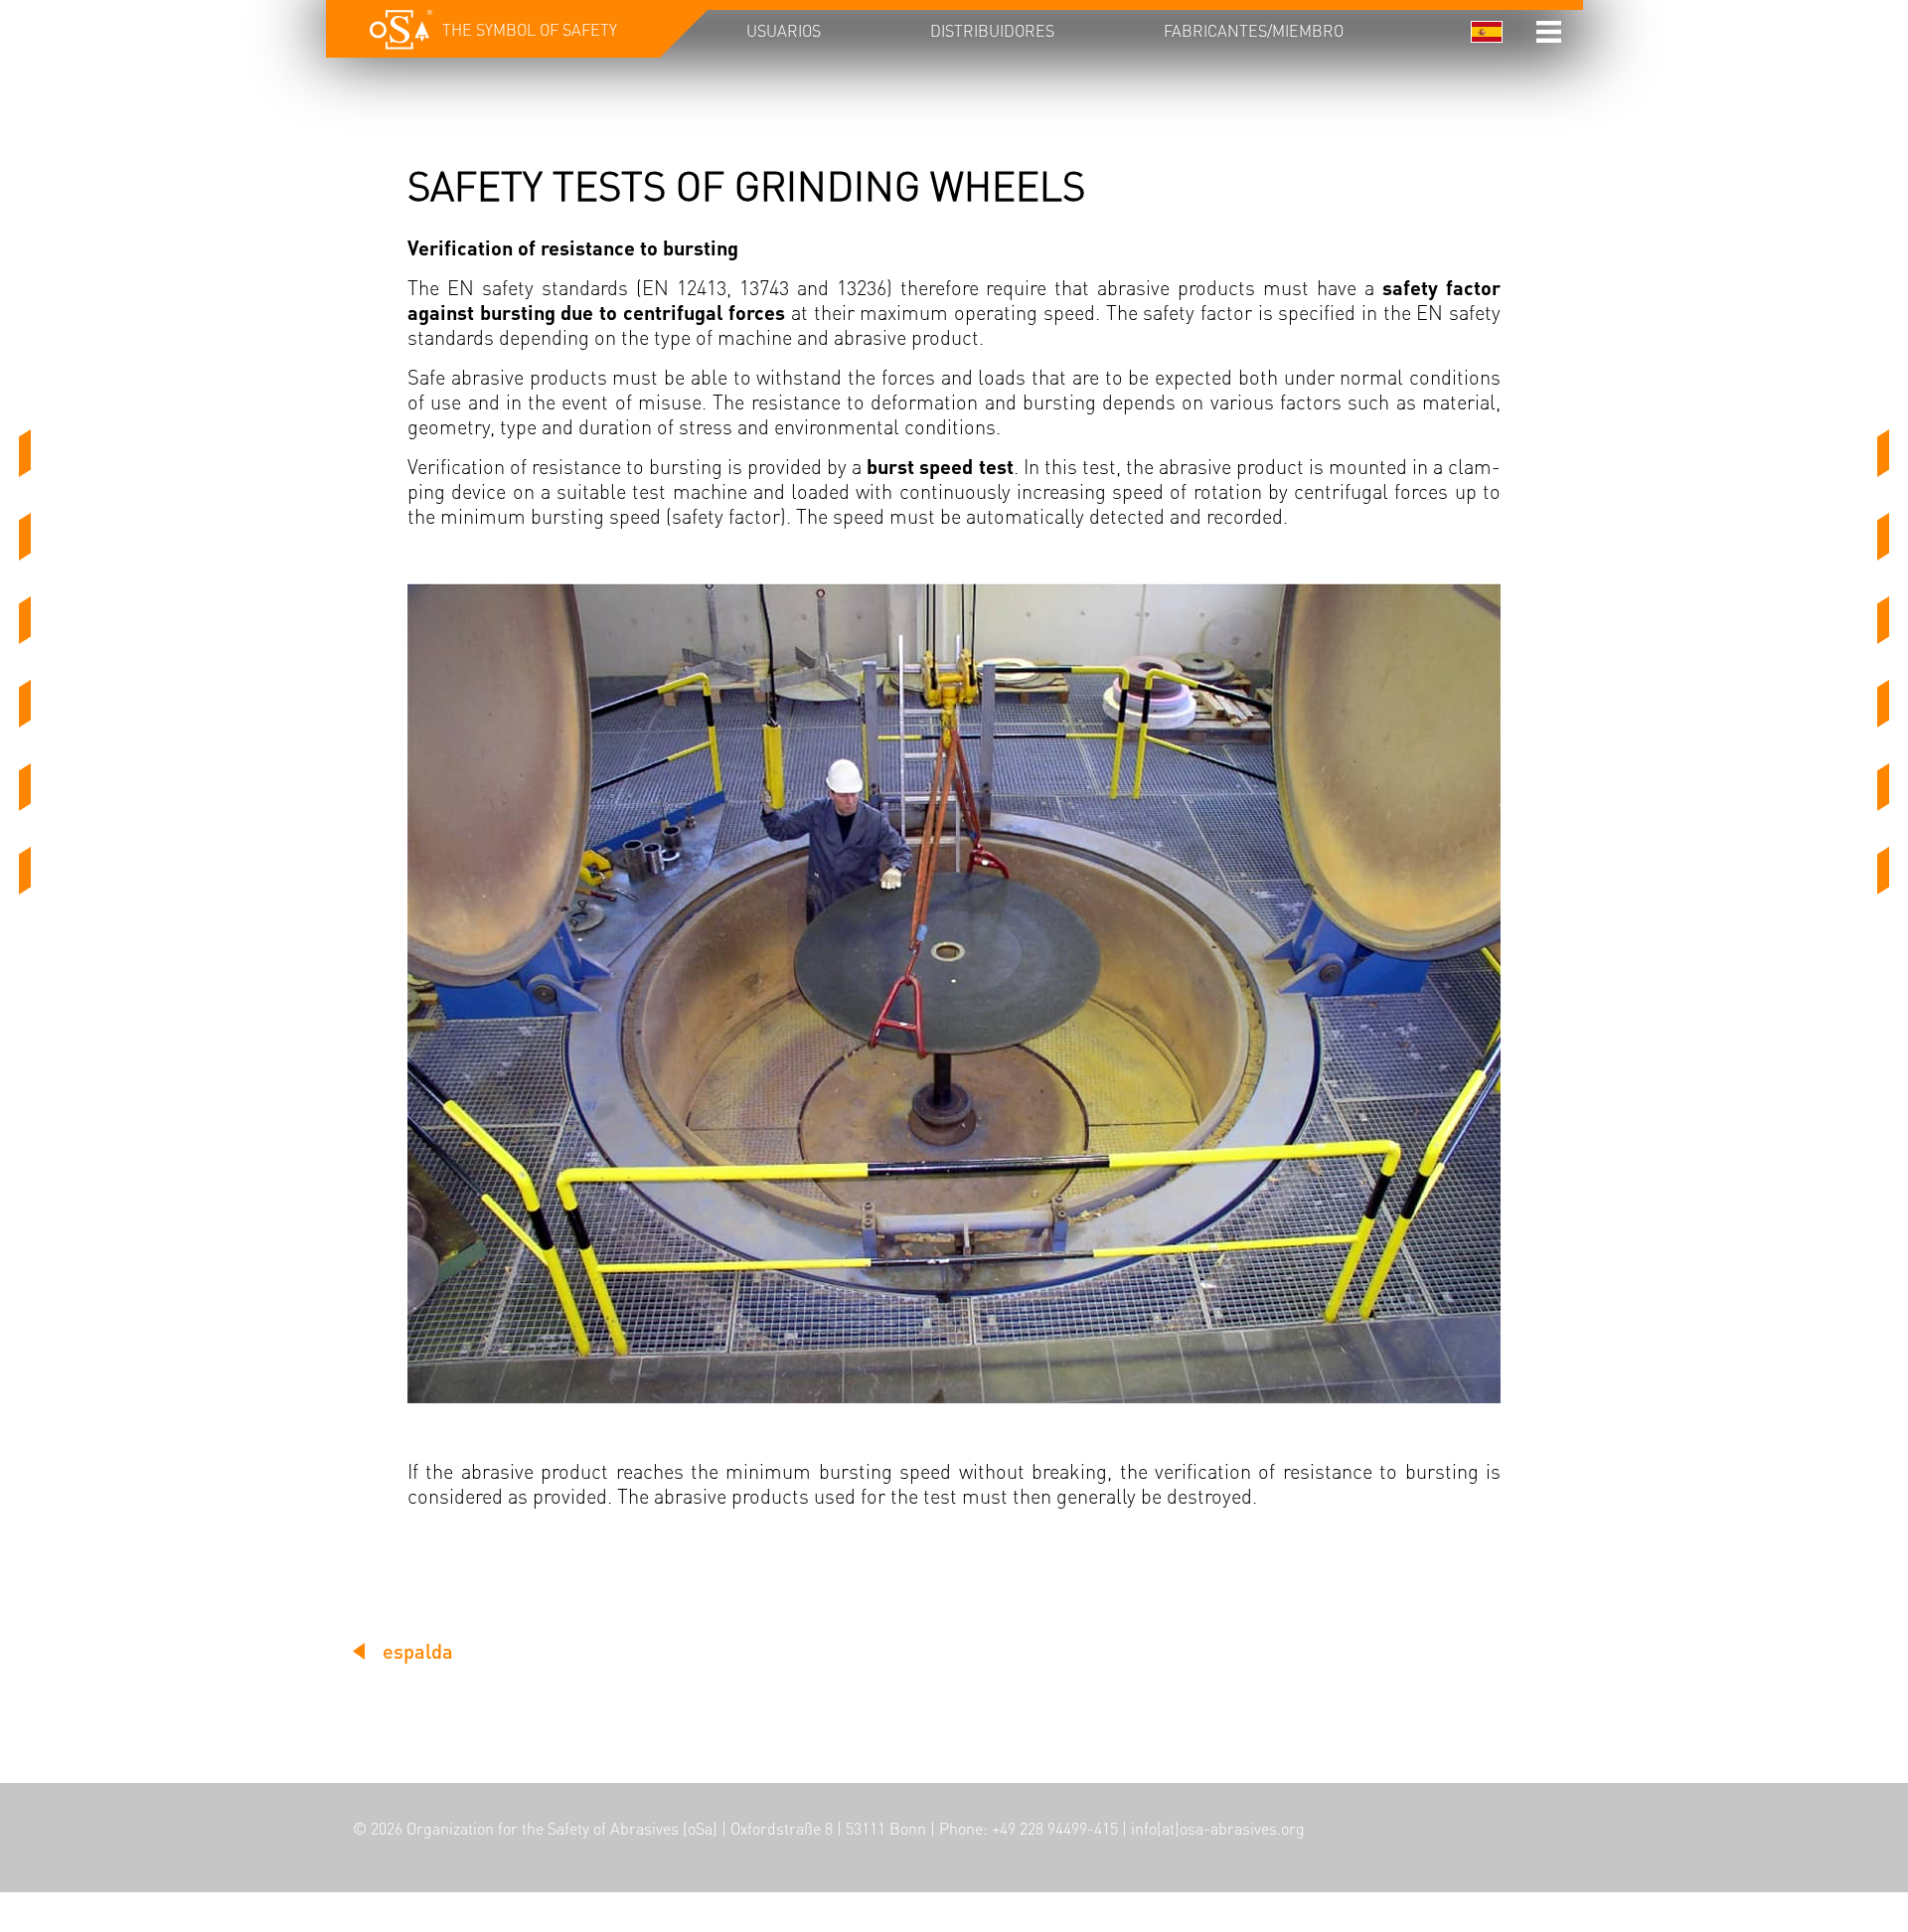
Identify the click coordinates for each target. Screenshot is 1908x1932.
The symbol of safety (530, 29)
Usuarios (784, 30)
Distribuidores (992, 30)
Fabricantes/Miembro (1254, 30)
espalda (418, 1651)
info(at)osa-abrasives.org (1218, 1828)
